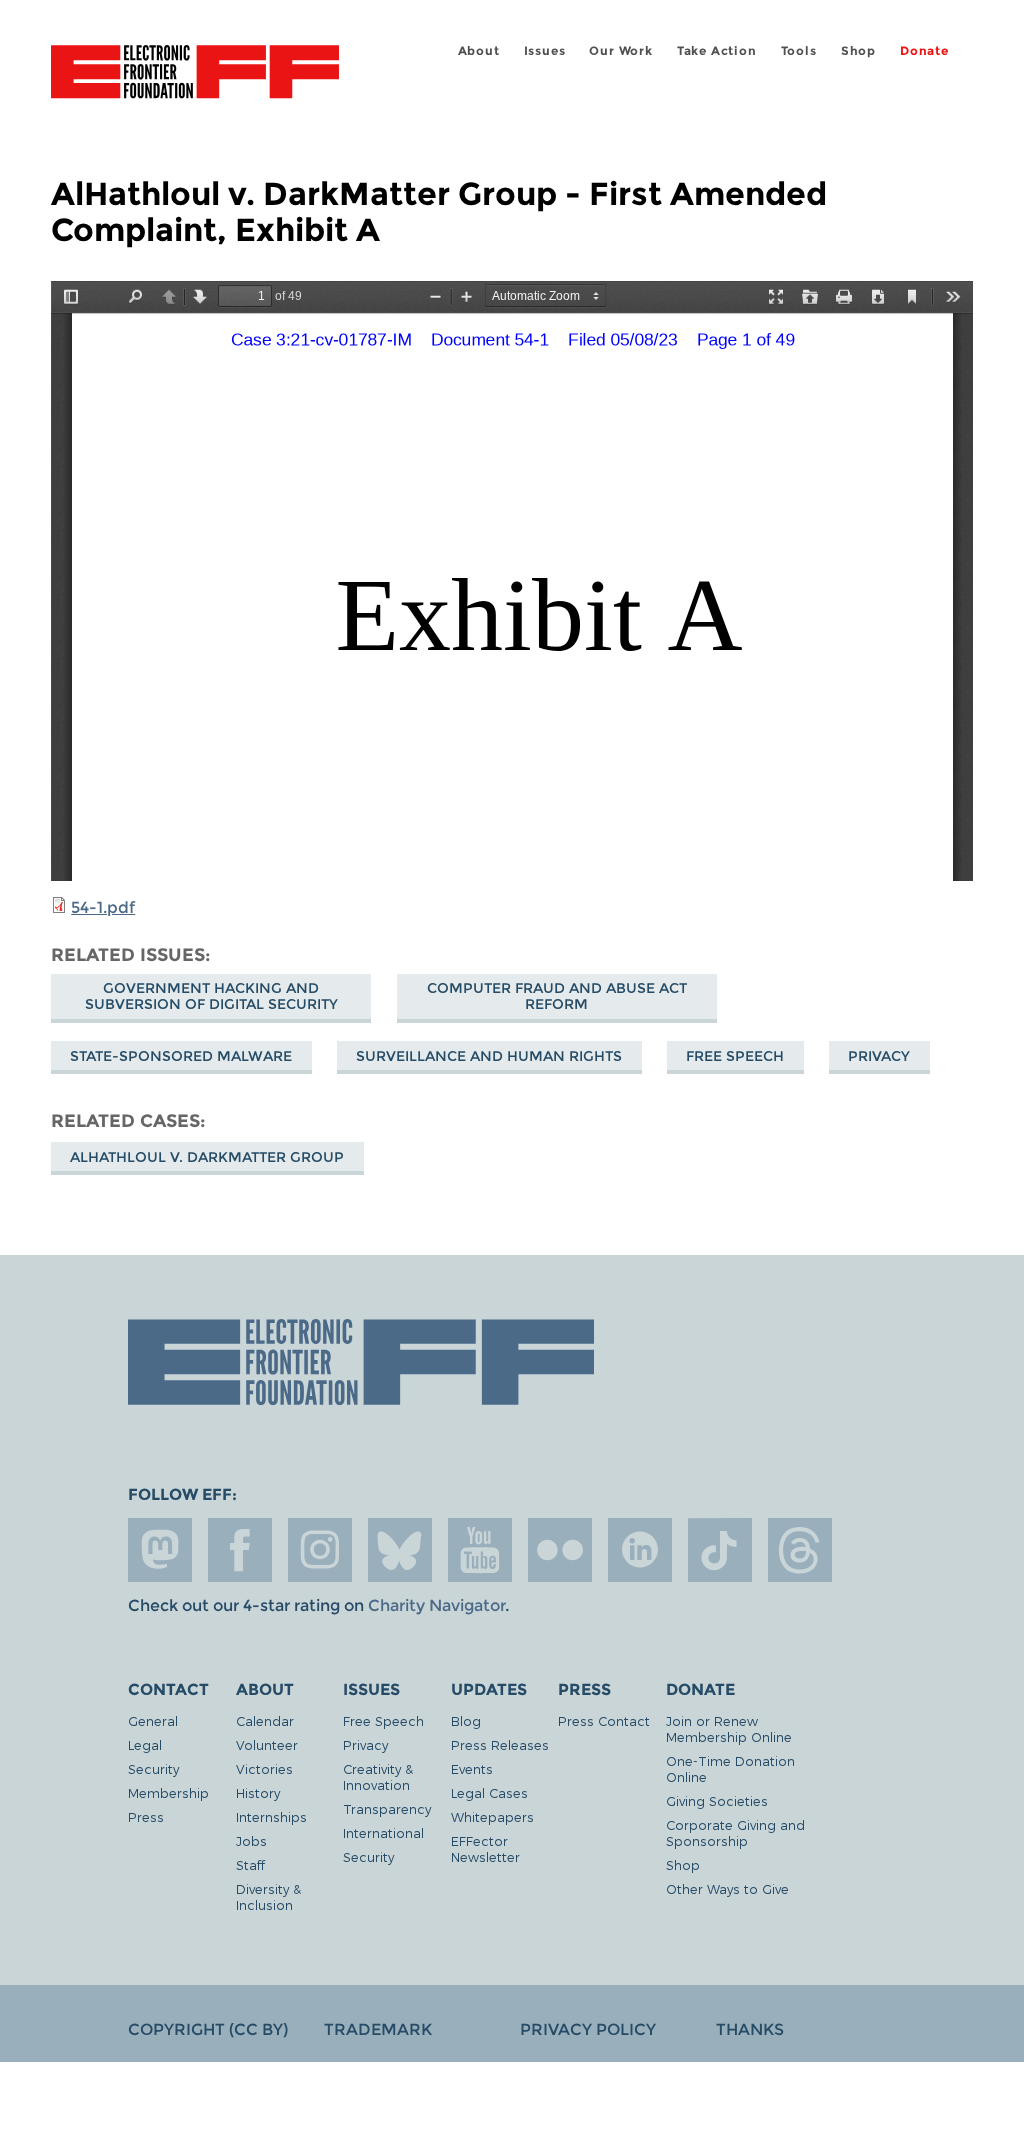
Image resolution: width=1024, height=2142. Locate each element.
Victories (264, 1768)
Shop (858, 50)
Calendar (265, 1720)
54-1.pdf (103, 907)
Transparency (387, 1808)
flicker (560, 1550)
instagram (320, 1550)
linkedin (640, 1550)
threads (800, 1550)
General (153, 1720)
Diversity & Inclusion (268, 1896)
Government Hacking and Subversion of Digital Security (211, 996)
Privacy (879, 1056)
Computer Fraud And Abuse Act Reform (557, 996)
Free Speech (735, 1056)
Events (472, 1768)
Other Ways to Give (727, 1888)
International (383, 1832)
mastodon (160, 1550)
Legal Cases (489, 1792)
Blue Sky (400, 1550)
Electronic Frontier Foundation (195, 75)
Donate (924, 50)
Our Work (620, 50)
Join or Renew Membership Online (729, 1728)
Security (153, 1768)
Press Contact (604, 1720)
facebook (240, 1550)
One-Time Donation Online (730, 1768)
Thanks (750, 2029)
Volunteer (267, 1744)
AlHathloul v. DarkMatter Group (207, 1157)
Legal (145, 1744)
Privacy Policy (588, 2029)
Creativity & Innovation (378, 1776)
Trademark (378, 2029)
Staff (250, 1864)
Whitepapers (492, 1816)
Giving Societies (717, 1800)
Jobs (251, 1840)
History (258, 1792)
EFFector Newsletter (485, 1848)
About (479, 50)
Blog (466, 1720)
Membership (168, 1792)
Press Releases (500, 1744)
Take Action (717, 50)
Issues (545, 50)
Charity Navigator (436, 1605)
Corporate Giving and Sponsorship (735, 1832)
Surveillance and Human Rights (489, 1056)
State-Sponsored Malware (181, 1056)
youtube (480, 1550)
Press (146, 1816)
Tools (799, 50)
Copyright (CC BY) (208, 2029)
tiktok (720, 1550)
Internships (271, 1816)
